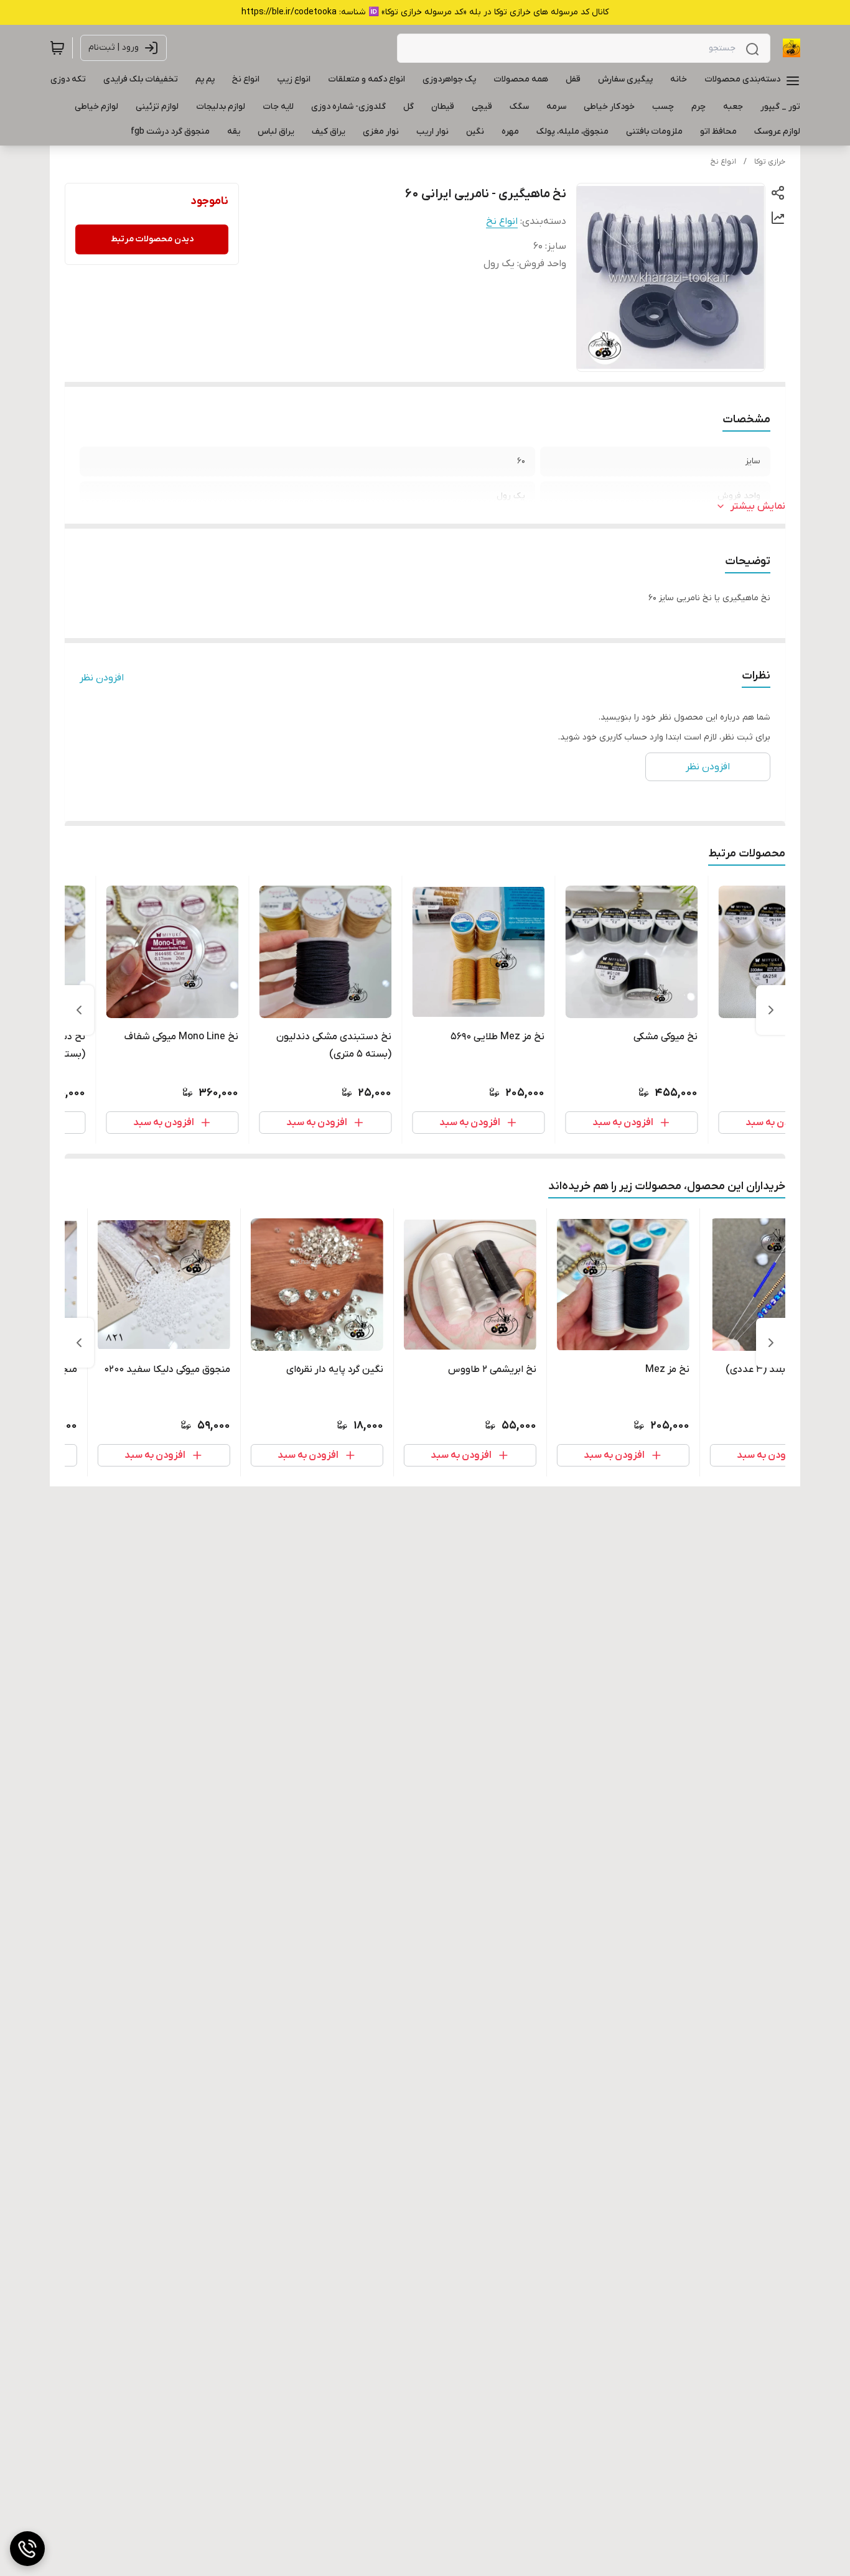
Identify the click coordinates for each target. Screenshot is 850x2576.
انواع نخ (723, 162)
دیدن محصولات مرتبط (152, 239)
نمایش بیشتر (758, 506)
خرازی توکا (770, 162)
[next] (79, 1010)
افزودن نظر (102, 678)
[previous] (771, 1010)
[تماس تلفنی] (27, 2549)
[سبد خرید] (57, 48)
